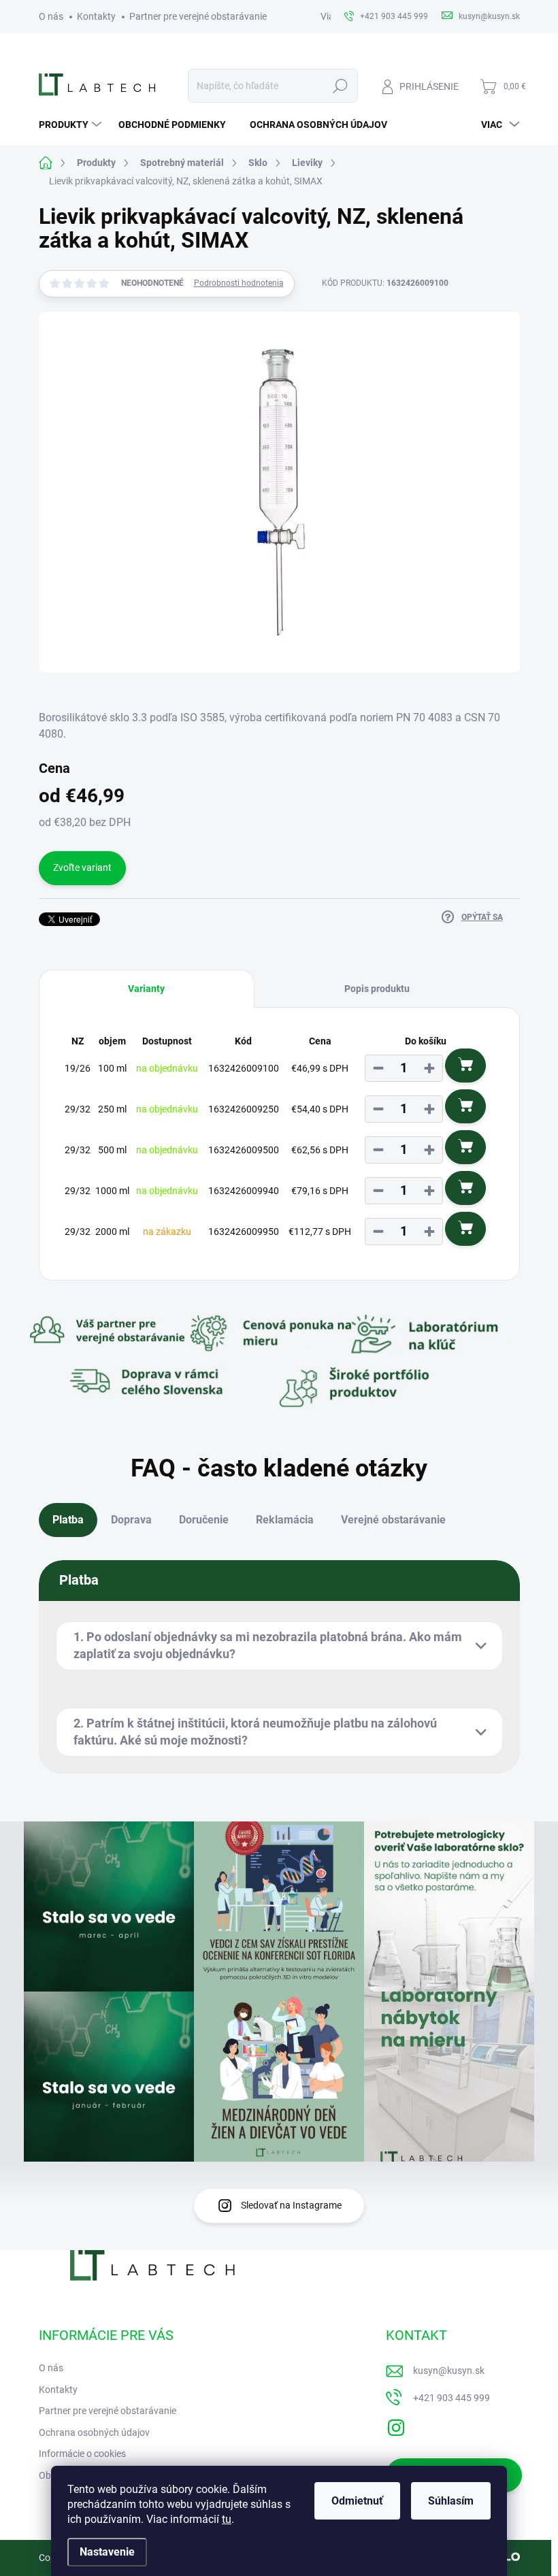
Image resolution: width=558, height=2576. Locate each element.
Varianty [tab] (146, 989)
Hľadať (340, 86)
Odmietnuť (357, 2501)
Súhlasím (451, 2501)
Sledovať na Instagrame (291, 2205)
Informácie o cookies (82, 2454)
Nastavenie (107, 2552)
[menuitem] (72, 125)
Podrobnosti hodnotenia (239, 283)
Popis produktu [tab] (377, 989)
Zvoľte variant (82, 868)
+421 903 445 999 (452, 2398)
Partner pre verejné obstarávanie (198, 16)
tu (227, 2519)
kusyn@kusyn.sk (449, 2371)
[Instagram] (396, 2425)
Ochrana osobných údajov (94, 2432)
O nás (51, 16)
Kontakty (96, 16)
